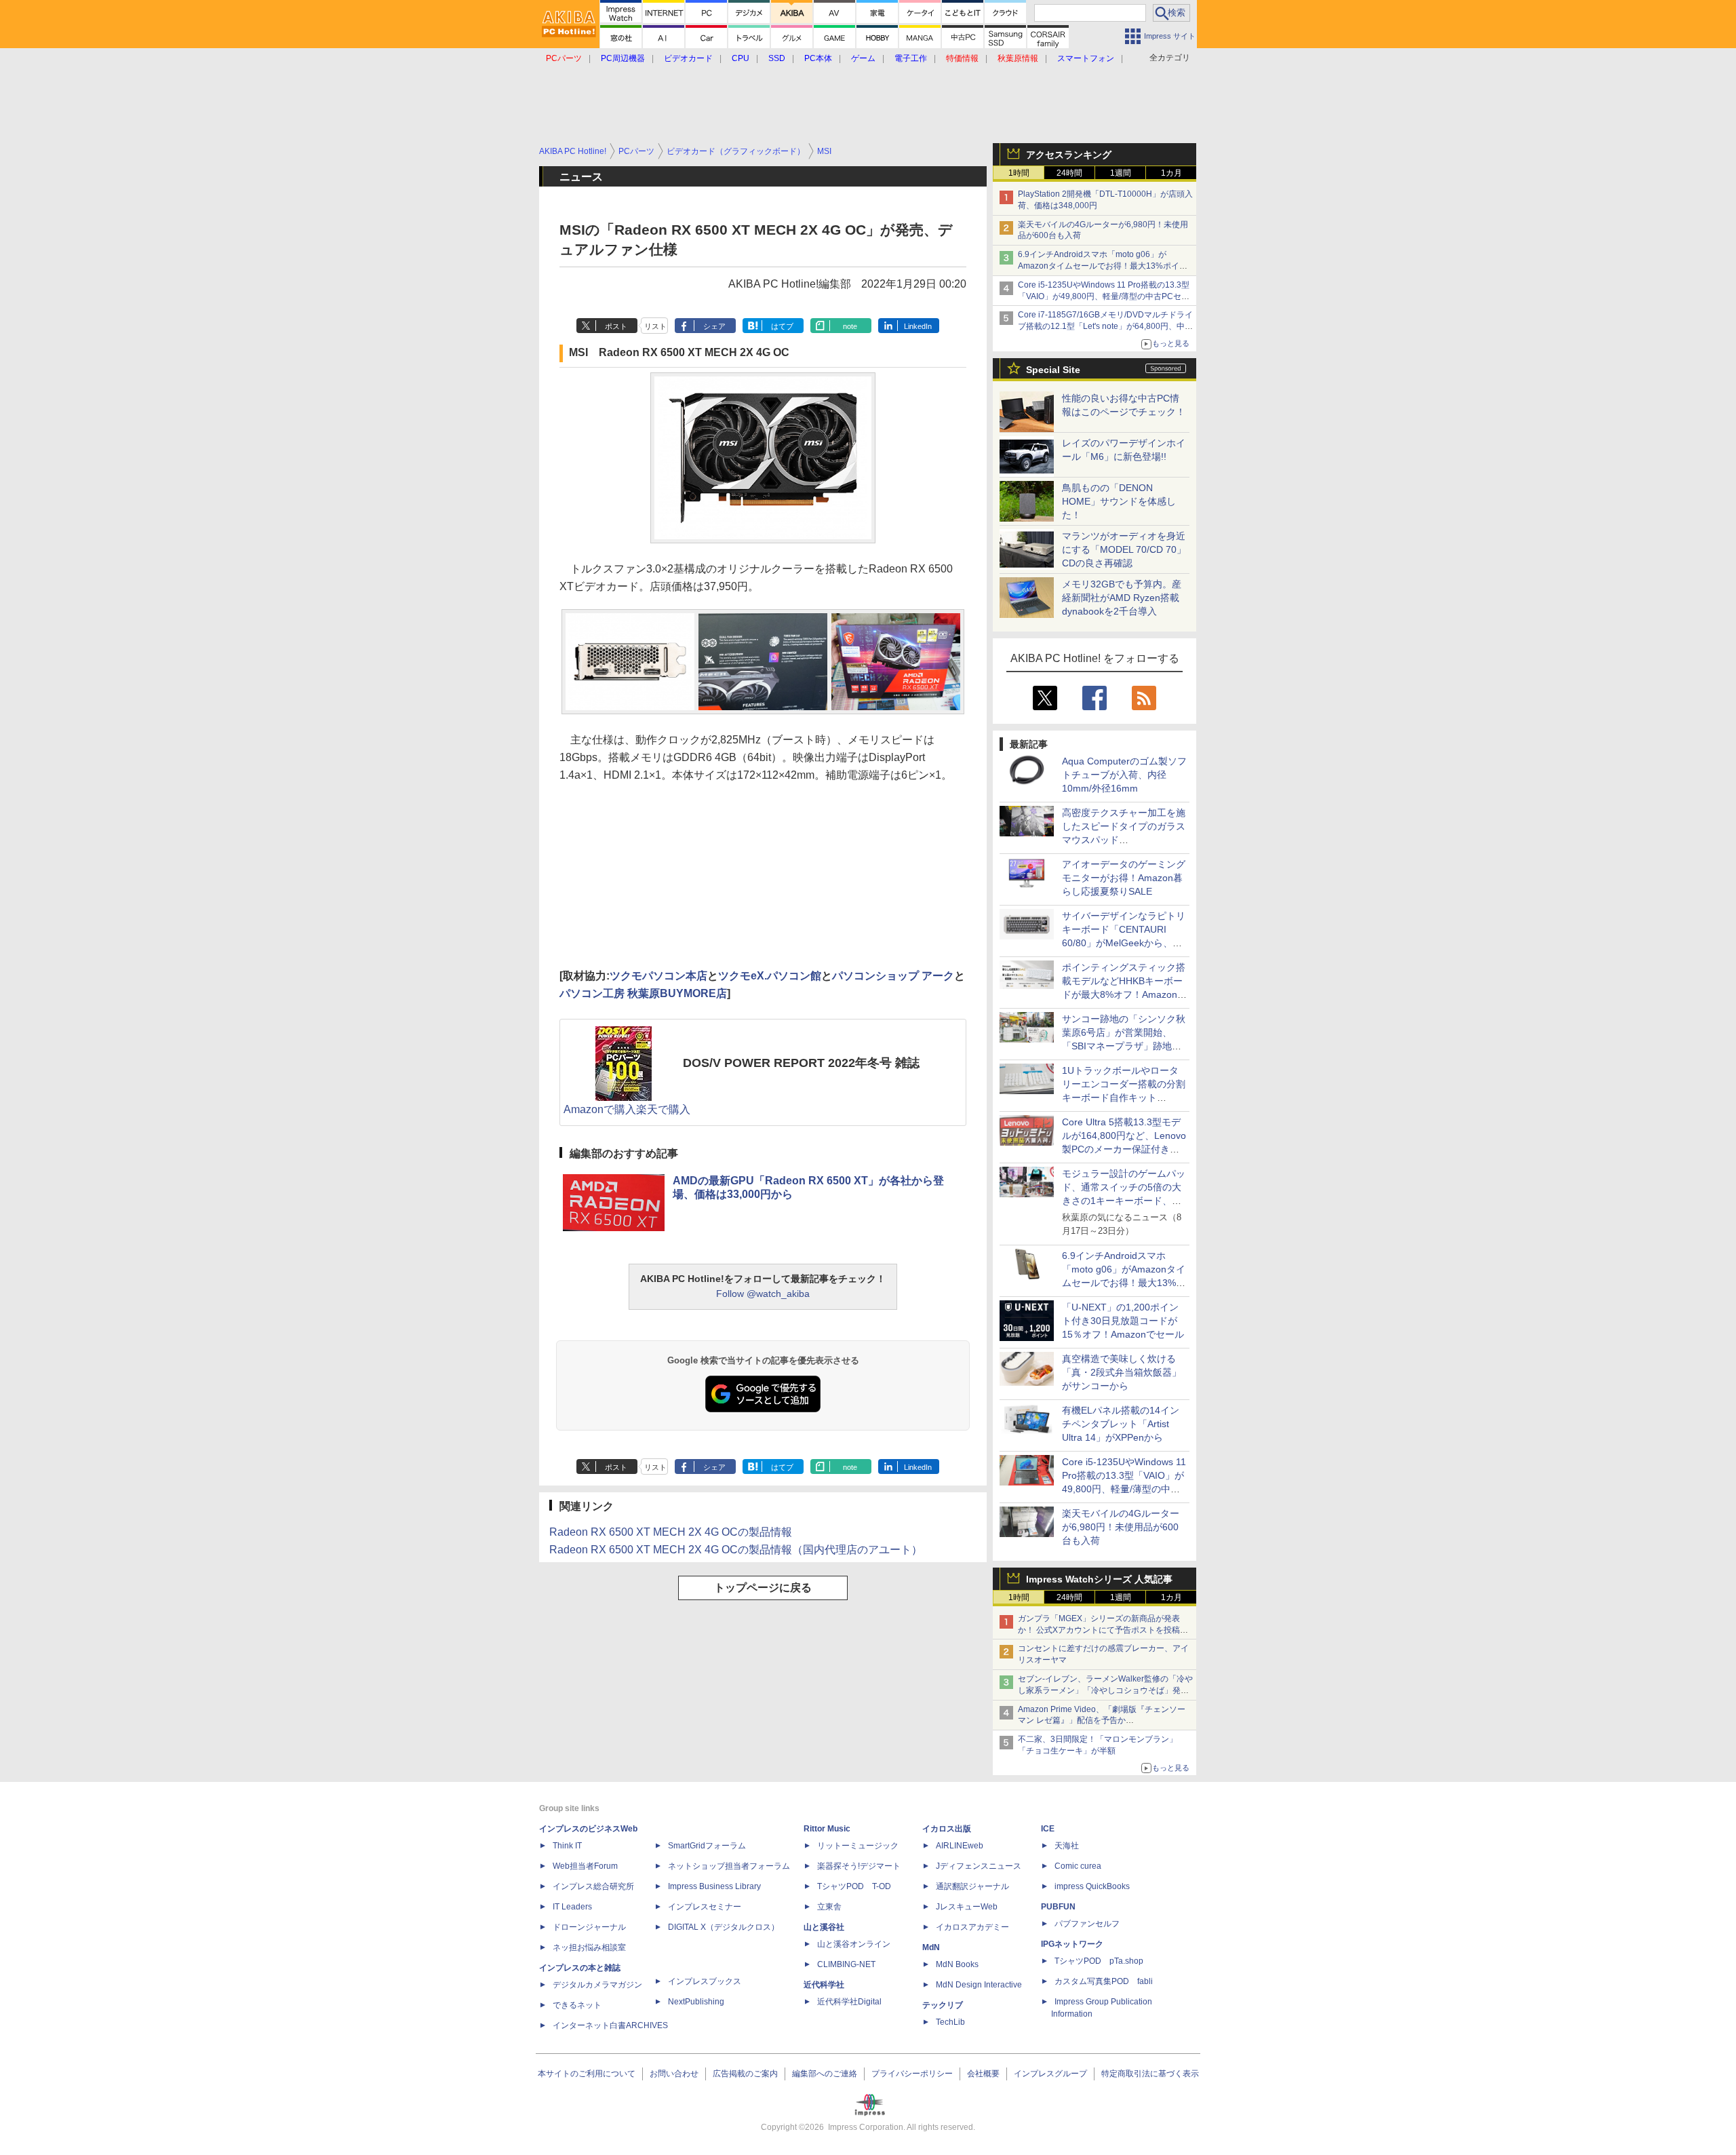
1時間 (1019, 173)
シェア (714, 326)
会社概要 (983, 2074)
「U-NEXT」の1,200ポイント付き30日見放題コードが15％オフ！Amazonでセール (1123, 1321)
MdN (931, 1947)
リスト (655, 326)
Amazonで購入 (600, 1109)
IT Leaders (572, 1907)
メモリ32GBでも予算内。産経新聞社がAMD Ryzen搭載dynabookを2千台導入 (1122, 598)
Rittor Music (827, 1829)
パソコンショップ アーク (893, 976)
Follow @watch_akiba (763, 1294)
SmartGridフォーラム (707, 1846)
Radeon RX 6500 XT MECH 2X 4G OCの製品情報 (671, 1532)
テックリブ (943, 2005)
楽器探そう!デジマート (859, 1866)
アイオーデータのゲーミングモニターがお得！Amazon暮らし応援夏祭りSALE (1124, 878)
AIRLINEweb (960, 1846)
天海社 (1067, 1846)
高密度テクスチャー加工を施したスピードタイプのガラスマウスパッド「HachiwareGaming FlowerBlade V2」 (1124, 840)
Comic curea (1078, 1866)
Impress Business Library (714, 1886)
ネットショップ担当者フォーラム (729, 1866)
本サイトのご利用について (587, 2074)
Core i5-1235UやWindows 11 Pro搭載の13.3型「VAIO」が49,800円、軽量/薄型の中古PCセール (1104, 296)
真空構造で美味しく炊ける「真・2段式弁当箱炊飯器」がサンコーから (1122, 1372)
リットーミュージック (858, 1846)
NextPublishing (696, 2002)
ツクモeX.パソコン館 (770, 976)
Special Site (1053, 370)
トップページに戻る (763, 1588)
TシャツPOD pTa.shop (1099, 1961)
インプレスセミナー (705, 1907)
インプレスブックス (705, 1981)
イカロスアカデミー (972, 1927)
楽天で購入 (663, 1109)
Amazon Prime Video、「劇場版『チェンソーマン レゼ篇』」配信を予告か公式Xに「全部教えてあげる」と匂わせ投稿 (1102, 1721)
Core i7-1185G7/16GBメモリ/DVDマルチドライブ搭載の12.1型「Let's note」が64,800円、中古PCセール (1105, 326)
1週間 (1121, 173)
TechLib (950, 2022)
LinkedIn (918, 326)
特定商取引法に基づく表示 (1150, 2074)
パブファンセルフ (1087, 1924)
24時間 (1069, 173)
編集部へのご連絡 (825, 2074)
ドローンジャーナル (589, 1927)
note (850, 326)
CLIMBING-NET (846, 1964)
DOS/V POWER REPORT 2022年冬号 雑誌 (801, 1063)
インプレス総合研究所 (593, 1886)
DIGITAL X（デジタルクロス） (724, 1927)
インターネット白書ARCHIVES (610, 2025)
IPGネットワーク (1072, 1944)
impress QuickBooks (1092, 1886)
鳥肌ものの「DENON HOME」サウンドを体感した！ (1119, 501)
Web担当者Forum (585, 1866)
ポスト (616, 326)
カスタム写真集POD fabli (1104, 1981)
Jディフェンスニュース (979, 1866)
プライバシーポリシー (912, 2074)
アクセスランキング (1069, 155)
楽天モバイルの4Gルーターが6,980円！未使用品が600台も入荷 (1121, 1527)
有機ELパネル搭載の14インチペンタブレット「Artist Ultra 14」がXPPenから (1121, 1424)
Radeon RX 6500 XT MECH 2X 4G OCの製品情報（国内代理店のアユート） (736, 1550)
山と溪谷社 (824, 1927)
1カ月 (1171, 173)
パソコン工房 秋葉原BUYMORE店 (643, 993)
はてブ (782, 326)
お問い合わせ (674, 2074)
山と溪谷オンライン (854, 1944)
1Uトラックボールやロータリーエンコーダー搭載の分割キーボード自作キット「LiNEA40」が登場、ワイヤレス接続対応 (1124, 1098)
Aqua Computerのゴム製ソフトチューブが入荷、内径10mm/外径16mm (1124, 775)
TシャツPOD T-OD (854, 1886)
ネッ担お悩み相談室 (589, 1947)
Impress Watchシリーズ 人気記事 (1099, 1579)
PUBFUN (1058, 1907)
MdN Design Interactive (979, 1985)
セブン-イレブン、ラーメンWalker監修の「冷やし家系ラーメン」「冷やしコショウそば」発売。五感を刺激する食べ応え (1105, 1690)
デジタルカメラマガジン (597, 1985)
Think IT (567, 1846)
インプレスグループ (1050, 2074)
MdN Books (957, 1964)
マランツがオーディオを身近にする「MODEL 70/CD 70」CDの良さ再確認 (1124, 549)
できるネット (577, 2005)
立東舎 (829, 1907)
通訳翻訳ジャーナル (972, 1886)
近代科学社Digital (849, 2002)
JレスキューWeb (967, 1907)
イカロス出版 (947, 1829)
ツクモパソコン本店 (658, 976)
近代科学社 (824, 1985)
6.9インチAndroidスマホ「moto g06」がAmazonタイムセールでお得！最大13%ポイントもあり (1103, 266)
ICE (1048, 1829)
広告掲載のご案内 (745, 2074)
